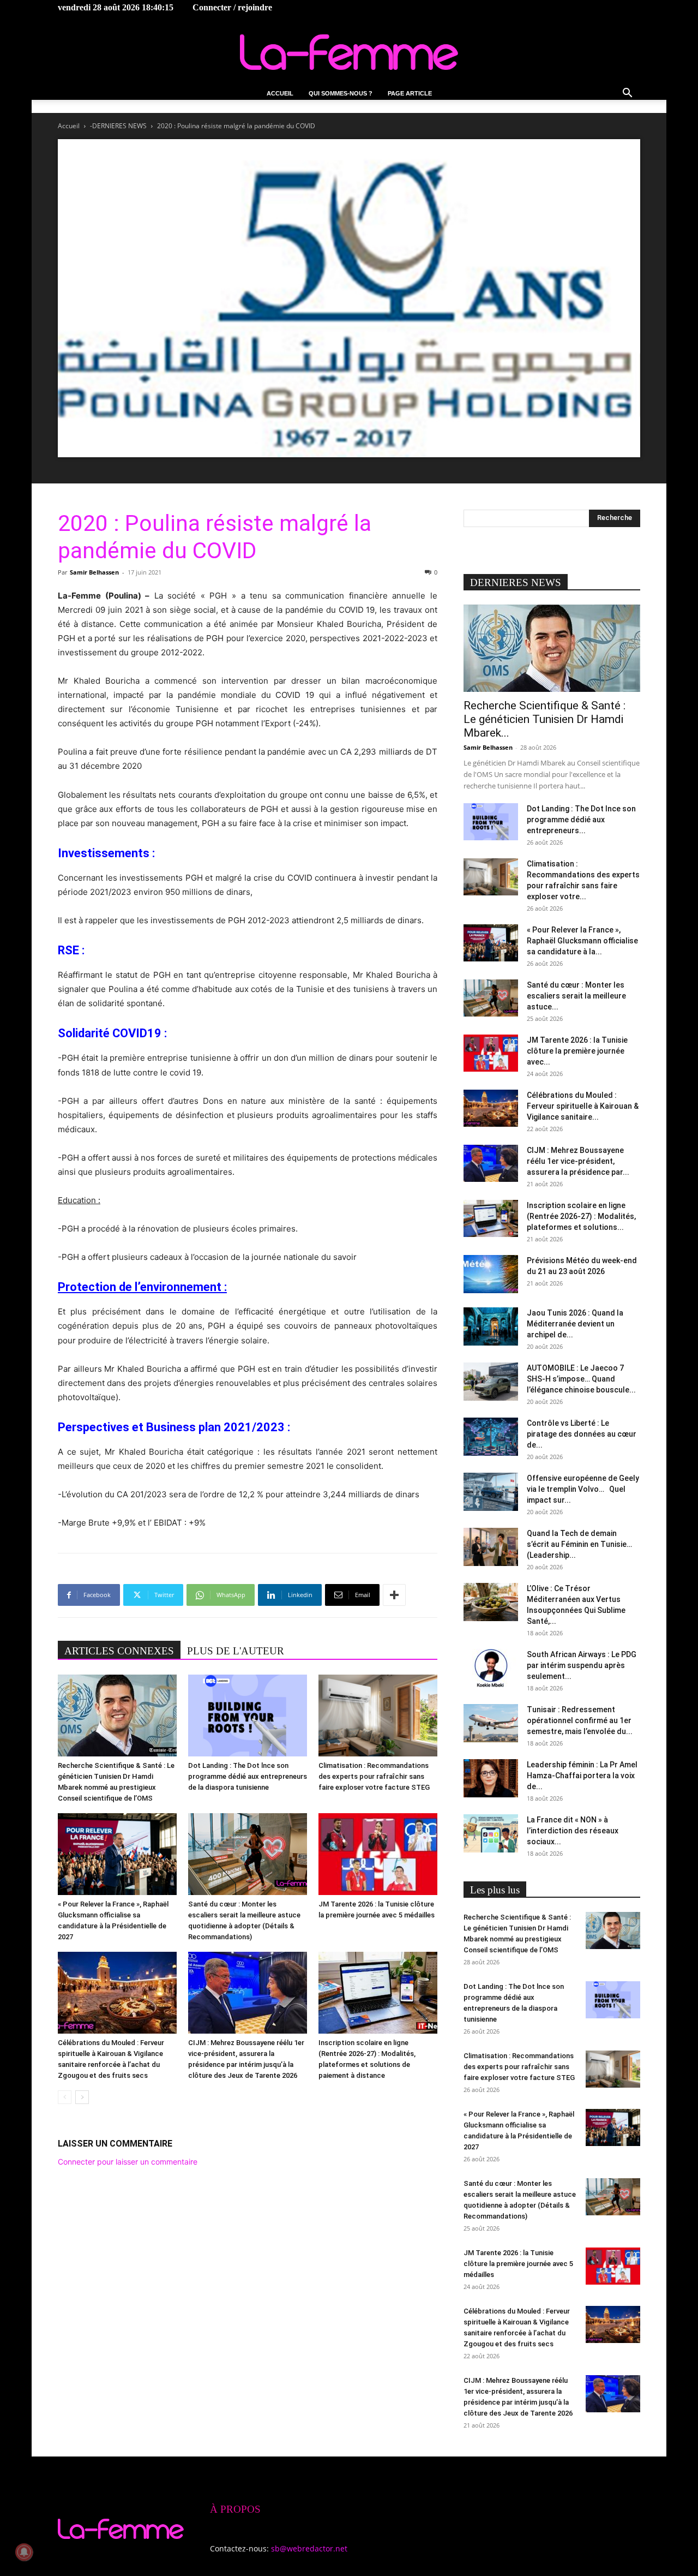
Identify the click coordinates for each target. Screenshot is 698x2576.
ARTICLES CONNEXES (119, 1651)
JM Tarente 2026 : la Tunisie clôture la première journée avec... (577, 1051)
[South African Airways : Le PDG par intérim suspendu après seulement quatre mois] (491, 1668)
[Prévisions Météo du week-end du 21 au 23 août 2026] (491, 1274)
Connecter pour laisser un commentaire (128, 2162)
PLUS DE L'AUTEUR (236, 1651)
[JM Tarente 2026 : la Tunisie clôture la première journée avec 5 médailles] (378, 1854)
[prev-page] (65, 2097)
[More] (394, 1595)
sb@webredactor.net (309, 2548)
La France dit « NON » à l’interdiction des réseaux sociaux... (573, 1831)
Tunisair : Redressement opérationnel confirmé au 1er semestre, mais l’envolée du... (580, 1720)
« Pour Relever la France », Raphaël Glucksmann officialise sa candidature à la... (582, 941)
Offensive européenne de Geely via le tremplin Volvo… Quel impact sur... (583, 1489)
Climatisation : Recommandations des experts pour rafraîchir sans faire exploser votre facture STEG (374, 1776)
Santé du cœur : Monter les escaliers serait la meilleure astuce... (576, 996)
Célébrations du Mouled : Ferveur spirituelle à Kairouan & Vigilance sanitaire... (583, 1106)
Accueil (280, 93)
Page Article (410, 93)
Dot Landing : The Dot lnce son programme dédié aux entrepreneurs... (581, 820)
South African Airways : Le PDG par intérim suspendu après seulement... (582, 1665)
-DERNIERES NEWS (118, 126)
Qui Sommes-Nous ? (341, 93)
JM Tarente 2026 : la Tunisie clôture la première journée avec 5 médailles (518, 2264)
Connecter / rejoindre (232, 7)
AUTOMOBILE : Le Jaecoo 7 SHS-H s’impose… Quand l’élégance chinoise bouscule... (581, 1379)
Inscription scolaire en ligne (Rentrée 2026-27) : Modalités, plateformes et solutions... (581, 1216)
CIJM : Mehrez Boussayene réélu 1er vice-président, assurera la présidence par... (578, 1161)
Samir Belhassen (94, 572)
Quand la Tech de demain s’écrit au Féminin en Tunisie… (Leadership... (579, 1544)
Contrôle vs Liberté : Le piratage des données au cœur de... (582, 1434)
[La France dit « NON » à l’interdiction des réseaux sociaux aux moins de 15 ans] (491, 1833)
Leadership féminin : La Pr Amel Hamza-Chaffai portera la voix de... (582, 1776)
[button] (627, 94)
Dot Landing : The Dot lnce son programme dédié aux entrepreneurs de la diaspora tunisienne (248, 1776)
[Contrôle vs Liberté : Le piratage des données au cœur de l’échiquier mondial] (491, 1437)
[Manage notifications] (24, 2552)
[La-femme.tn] (349, 52)
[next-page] (82, 2097)
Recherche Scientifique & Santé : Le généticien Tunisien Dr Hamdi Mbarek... (544, 719)
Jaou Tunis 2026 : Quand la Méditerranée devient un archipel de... (575, 1324)
